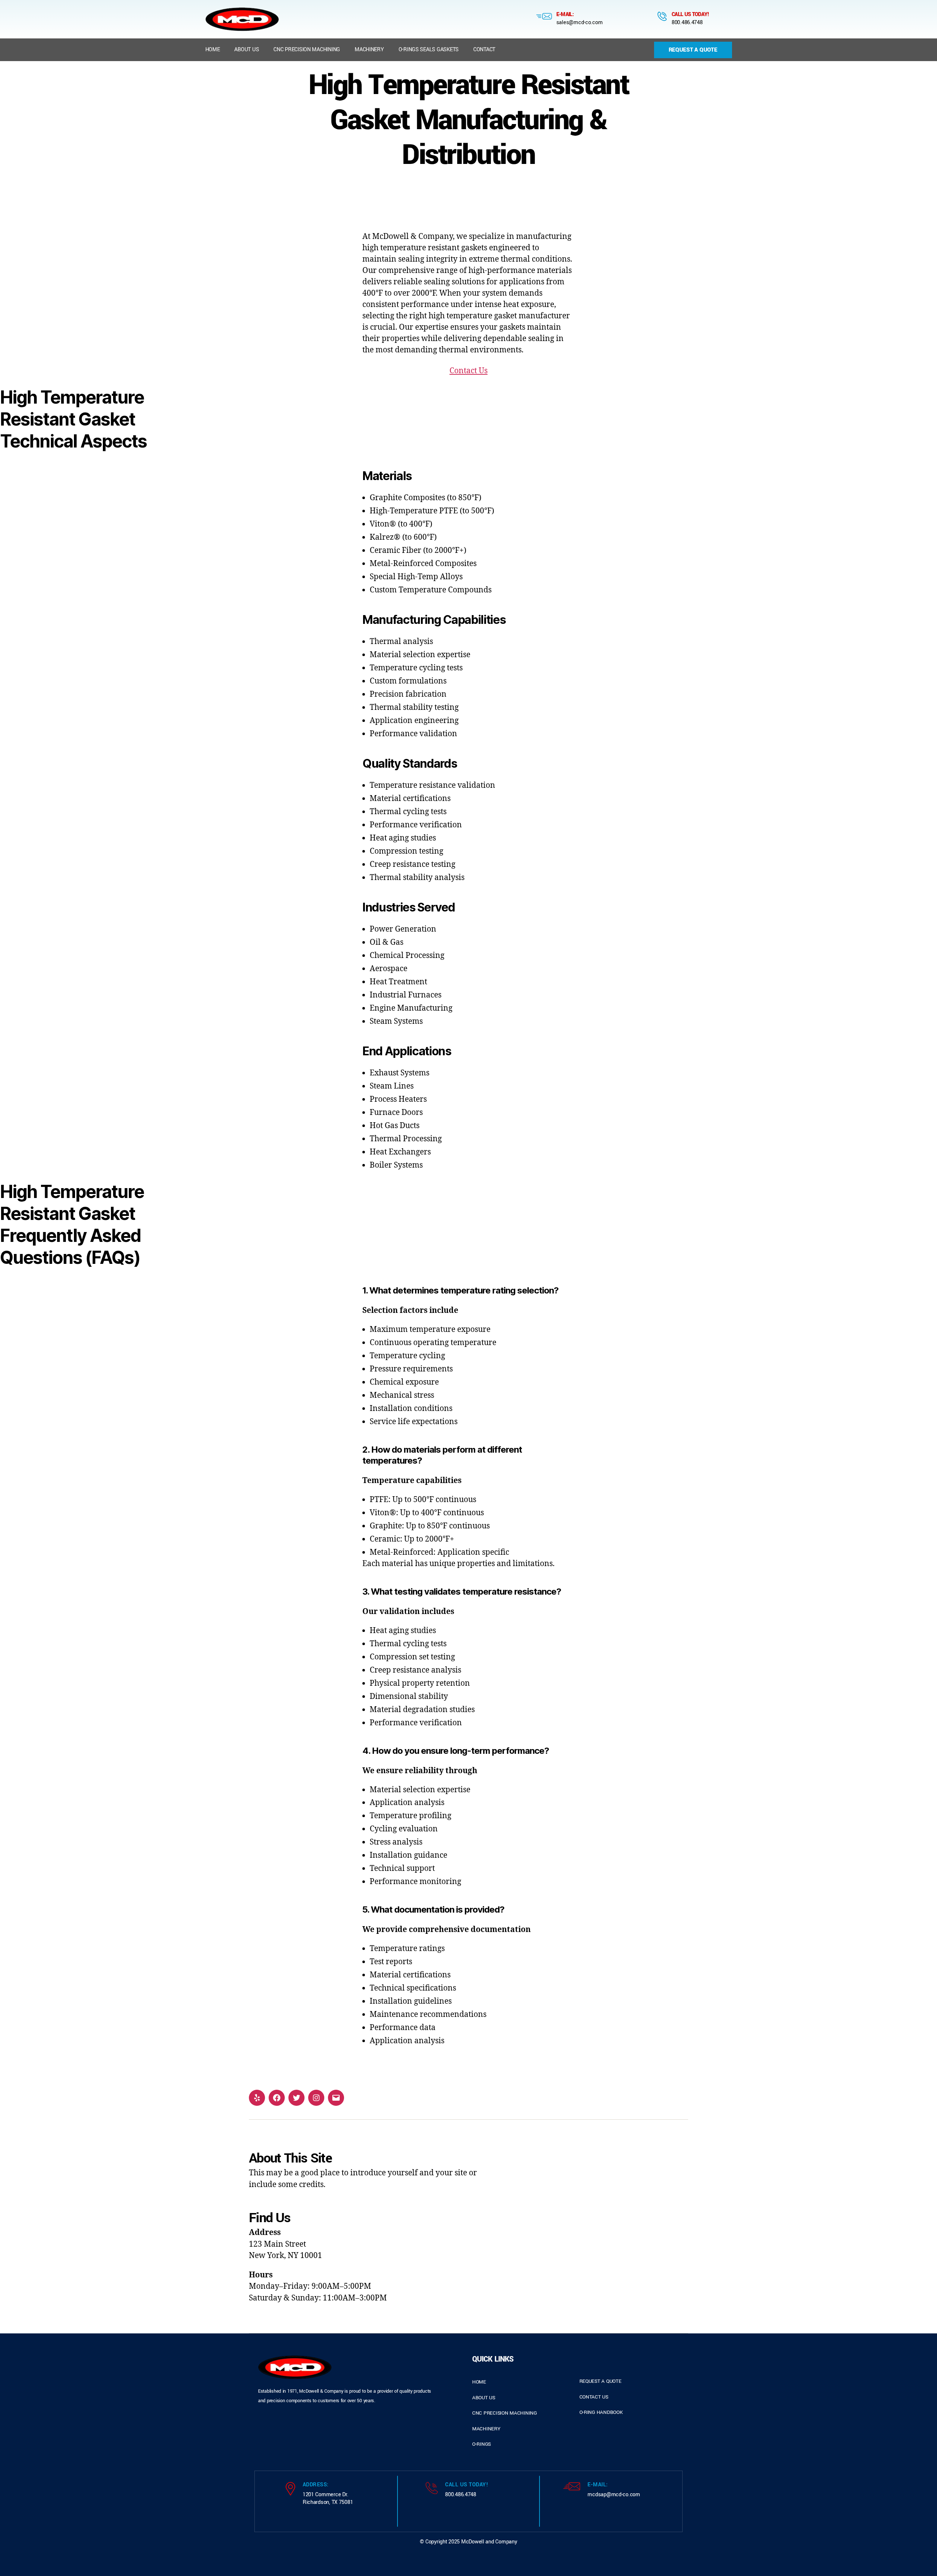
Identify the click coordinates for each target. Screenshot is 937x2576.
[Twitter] (296, 2098)
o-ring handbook (601, 2412)
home (479, 2382)
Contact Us (468, 371)
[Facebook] (277, 2098)
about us (484, 2398)
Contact (484, 50)
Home (213, 50)
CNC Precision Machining (307, 50)
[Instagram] (316, 2098)
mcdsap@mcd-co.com (614, 2495)
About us (247, 50)
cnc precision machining (505, 2413)
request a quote (600, 2381)
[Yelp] (257, 2098)
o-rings (481, 2444)
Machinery (369, 50)
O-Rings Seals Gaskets (429, 50)
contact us (594, 2397)
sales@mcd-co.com (580, 23)
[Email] (336, 2098)
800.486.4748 (687, 23)
